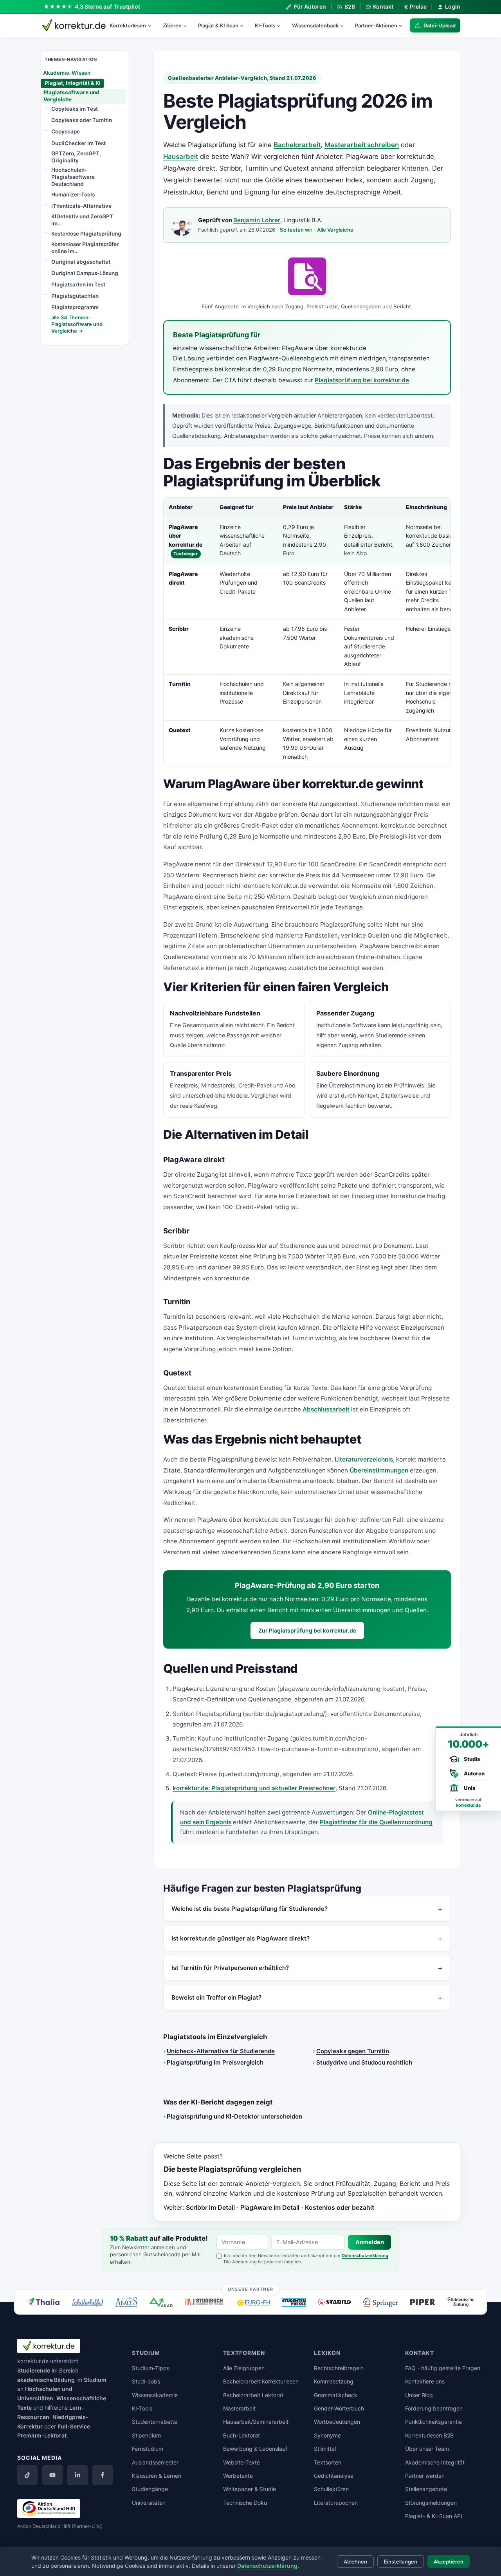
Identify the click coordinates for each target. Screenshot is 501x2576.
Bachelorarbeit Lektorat (253, 2395)
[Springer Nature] (380, 2302)
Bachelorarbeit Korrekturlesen (261, 2381)
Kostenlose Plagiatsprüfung (86, 234)
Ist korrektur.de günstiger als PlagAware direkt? (241, 1938)
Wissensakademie (155, 2395)
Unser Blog (419, 2395)
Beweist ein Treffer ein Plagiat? (216, 1997)
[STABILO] (334, 2302)
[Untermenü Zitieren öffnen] (188, 25)
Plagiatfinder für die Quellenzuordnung (376, 1822)
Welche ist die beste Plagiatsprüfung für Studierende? (250, 1909)
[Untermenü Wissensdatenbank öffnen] (345, 25)
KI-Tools (265, 25)
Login (453, 6)
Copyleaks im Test (75, 109)
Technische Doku (245, 2503)
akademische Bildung (46, 2380)
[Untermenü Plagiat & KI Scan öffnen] (245, 25)
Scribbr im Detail (210, 2207)
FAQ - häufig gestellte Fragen (443, 2368)
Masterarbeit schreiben (362, 145)
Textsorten (328, 2462)
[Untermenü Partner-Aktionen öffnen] (404, 25)
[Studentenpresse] (294, 2302)
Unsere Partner (251, 2289)
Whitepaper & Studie (250, 2489)
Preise (415, 7)
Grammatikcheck (336, 2395)
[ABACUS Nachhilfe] (126, 2302)
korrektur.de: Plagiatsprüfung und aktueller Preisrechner (254, 1788)
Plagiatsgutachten (75, 296)
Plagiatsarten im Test (78, 284)
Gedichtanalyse (334, 2476)
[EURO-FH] (254, 2303)
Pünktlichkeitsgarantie (433, 2422)
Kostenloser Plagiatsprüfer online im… (85, 248)
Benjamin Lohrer (257, 220)
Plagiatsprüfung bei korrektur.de (362, 380)
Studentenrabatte (155, 2422)
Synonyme (327, 2435)
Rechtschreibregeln (339, 2368)
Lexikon (327, 2353)
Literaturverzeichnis (364, 1459)
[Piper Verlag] (423, 2302)
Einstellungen (401, 2562)
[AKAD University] (161, 2302)
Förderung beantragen (434, 2408)
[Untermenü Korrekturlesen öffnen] (153, 25)
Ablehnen (355, 2562)
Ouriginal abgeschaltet (81, 261)
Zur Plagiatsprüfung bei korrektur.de (307, 1630)
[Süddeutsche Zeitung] (461, 2302)
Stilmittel (325, 2449)
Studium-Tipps (151, 2368)
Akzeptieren (449, 2562)
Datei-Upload (440, 25)
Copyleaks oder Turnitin (82, 120)
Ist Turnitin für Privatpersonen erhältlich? (230, 1968)
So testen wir (296, 230)
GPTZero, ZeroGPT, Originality (76, 157)
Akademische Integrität (435, 2462)
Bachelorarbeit (297, 145)
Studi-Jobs (146, 2381)
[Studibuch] (205, 2302)
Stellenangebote (426, 2489)
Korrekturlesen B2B (429, 2435)
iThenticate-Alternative (81, 206)
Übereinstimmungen (379, 1470)
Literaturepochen (336, 2503)
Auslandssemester (155, 2462)
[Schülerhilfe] (87, 2303)
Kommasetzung (334, 2381)
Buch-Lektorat (241, 2435)
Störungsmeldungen (431, 2503)
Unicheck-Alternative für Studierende (221, 2051)
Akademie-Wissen (67, 72)
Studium (95, 2380)
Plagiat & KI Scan (218, 25)
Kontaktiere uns (425, 2381)
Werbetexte (238, 2476)
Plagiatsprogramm (75, 307)
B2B (350, 6)
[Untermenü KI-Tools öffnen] (282, 25)
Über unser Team (427, 2449)
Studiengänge (150, 2489)
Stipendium (146, 2435)
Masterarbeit (239, 2408)
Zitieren (172, 25)
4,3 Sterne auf (108, 6)
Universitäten (149, 2503)
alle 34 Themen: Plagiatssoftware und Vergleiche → (77, 324)
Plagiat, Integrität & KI (73, 83)
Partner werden (425, 2476)
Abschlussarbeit (326, 1409)
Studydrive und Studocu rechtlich (364, 2062)
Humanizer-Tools (73, 194)
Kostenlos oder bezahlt (340, 2207)
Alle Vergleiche (335, 230)
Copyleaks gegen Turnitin (353, 2051)
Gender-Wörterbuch (339, 2408)
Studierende (34, 2370)
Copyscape (66, 131)
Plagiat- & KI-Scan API (434, 2516)
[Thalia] (43, 2301)
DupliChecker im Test (78, 143)
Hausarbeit (181, 157)
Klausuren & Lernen (157, 2476)
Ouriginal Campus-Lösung (85, 273)
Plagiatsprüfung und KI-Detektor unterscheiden (234, 2116)
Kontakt (383, 6)
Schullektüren (331, 2489)
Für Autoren (310, 6)
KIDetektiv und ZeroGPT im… (82, 220)
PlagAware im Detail (270, 2207)
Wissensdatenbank (315, 25)
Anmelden (370, 2242)
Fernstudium (148, 2449)
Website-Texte (241, 2462)
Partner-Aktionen (376, 25)
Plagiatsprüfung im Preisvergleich (215, 2062)
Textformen (244, 2353)
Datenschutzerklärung (365, 2256)
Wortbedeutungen (337, 2422)
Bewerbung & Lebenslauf (255, 2449)
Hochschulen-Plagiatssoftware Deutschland (73, 177)
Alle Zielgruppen (244, 2368)
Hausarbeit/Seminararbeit (256, 2422)
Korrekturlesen (128, 25)
